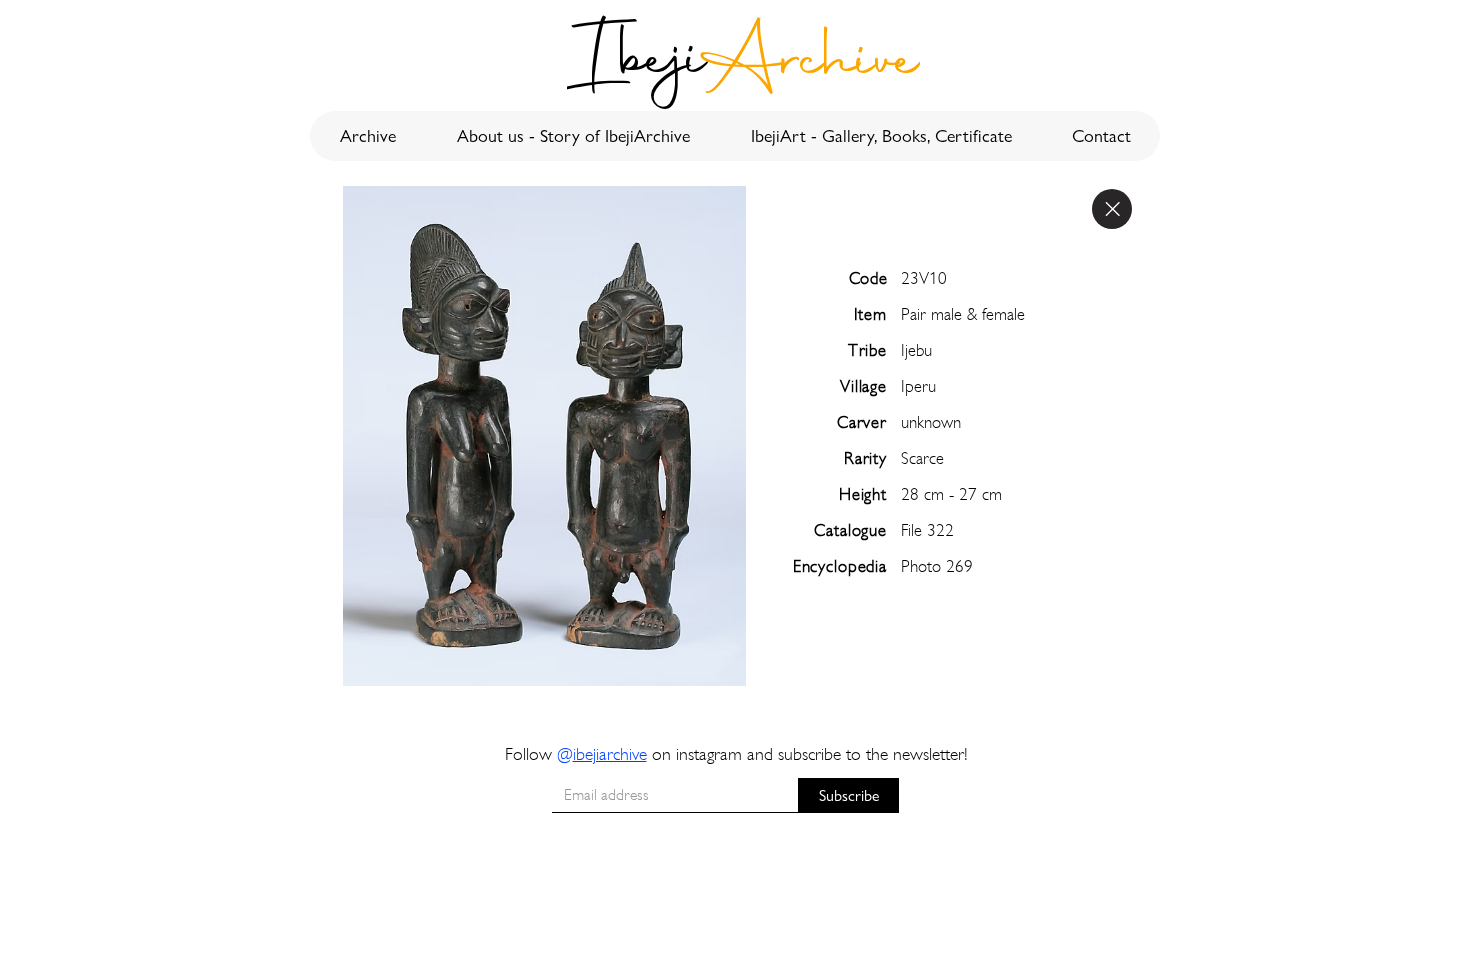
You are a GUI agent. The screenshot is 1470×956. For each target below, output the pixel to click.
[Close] (1112, 209)
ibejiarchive (610, 753)
